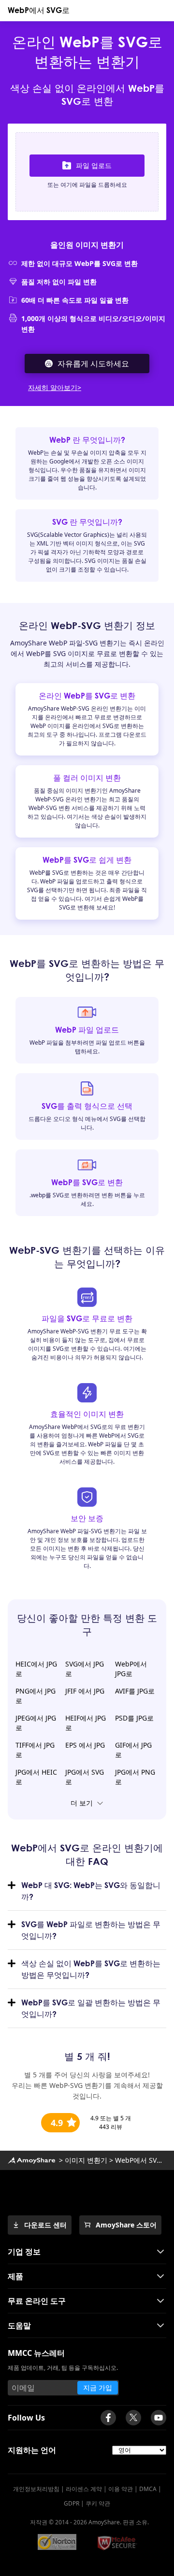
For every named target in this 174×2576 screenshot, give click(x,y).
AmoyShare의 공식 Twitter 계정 (133, 2418)
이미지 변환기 (86, 2160)
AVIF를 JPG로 (135, 1691)
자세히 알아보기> (55, 387)
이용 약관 (121, 2489)
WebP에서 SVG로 (39, 10)
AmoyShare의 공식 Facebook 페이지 (108, 2418)
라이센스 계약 (84, 2489)
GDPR (72, 2503)
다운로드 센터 (45, 2225)
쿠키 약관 (98, 2503)
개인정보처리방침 (36, 2489)
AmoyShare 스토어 (126, 2225)
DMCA (148, 2489)
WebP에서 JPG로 (131, 1669)
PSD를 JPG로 (134, 1718)
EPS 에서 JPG (85, 1745)
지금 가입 (98, 2387)
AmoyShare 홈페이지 (31, 2160)
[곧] (159, 2418)
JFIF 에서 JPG (85, 1691)
